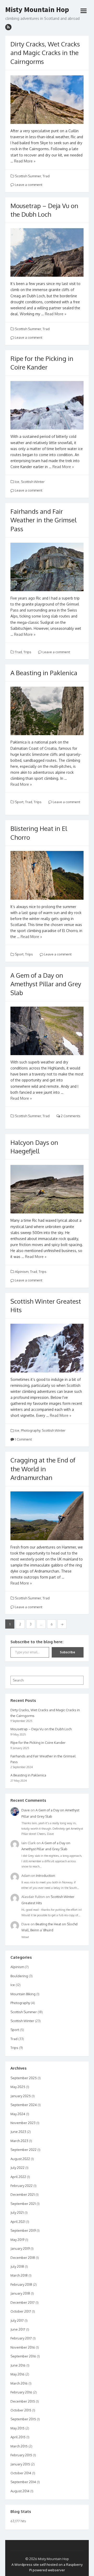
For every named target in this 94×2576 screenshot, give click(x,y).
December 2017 (23, 2302)
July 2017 (17, 2320)
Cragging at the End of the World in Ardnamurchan (43, 1469)
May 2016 (17, 2374)
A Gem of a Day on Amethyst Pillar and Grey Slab (46, 984)
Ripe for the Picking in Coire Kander (38, 1743)
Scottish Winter (33, 482)
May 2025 (18, 2087)
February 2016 (21, 2392)
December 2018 (23, 2258)
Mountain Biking (23, 1994)
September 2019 (23, 2230)
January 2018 (20, 2293)
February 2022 (22, 2186)
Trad (46, 176)
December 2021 (23, 2194)
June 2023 (18, 2132)
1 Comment (23, 1439)
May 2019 (17, 2240)
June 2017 (18, 2329)
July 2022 (17, 2168)
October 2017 (21, 2311)
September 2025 (24, 2078)
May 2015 (17, 2428)
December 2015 (23, 2401)
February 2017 (21, 2338)
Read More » (25, 161)
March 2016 (19, 2383)
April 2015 (18, 2437)
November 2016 (23, 2347)
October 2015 (21, 2410)
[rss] (8, 27)
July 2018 (17, 2266)
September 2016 (23, 2356)
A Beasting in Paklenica (44, 673)
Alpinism (22, 1272)
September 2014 (23, 2482)
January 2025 (21, 2096)
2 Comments (70, 1116)
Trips (27, 652)
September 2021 (23, 2204)
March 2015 (19, 2446)
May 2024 (18, 2114)
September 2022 (23, 2150)
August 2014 (20, 2491)
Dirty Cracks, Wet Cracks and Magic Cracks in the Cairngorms (45, 53)
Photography (31, 1430)
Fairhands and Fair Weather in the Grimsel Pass (43, 520)
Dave (26, 1810)
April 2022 (18, 2177)
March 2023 (19, 2141)
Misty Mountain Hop (37, 10)
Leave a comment (28, 185)
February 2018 (21, 2284)
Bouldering (19, 1976)
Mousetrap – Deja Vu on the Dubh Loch (41, 1729)
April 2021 (18, 2222)
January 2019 (20, 2248)
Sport (19, 802)
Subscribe (67, 1652)
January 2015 (20, 2464)
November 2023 (23, 2123)
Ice (17, 482)
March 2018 (19, 2275)
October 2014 (21, 2473)
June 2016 (18, 2365)
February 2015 (21, 2455)
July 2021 (17, 2212)
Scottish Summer (28, 176)
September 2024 (24, 2105)
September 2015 (23, 2419)
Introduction (46, 1876)
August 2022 (20, 2159)
